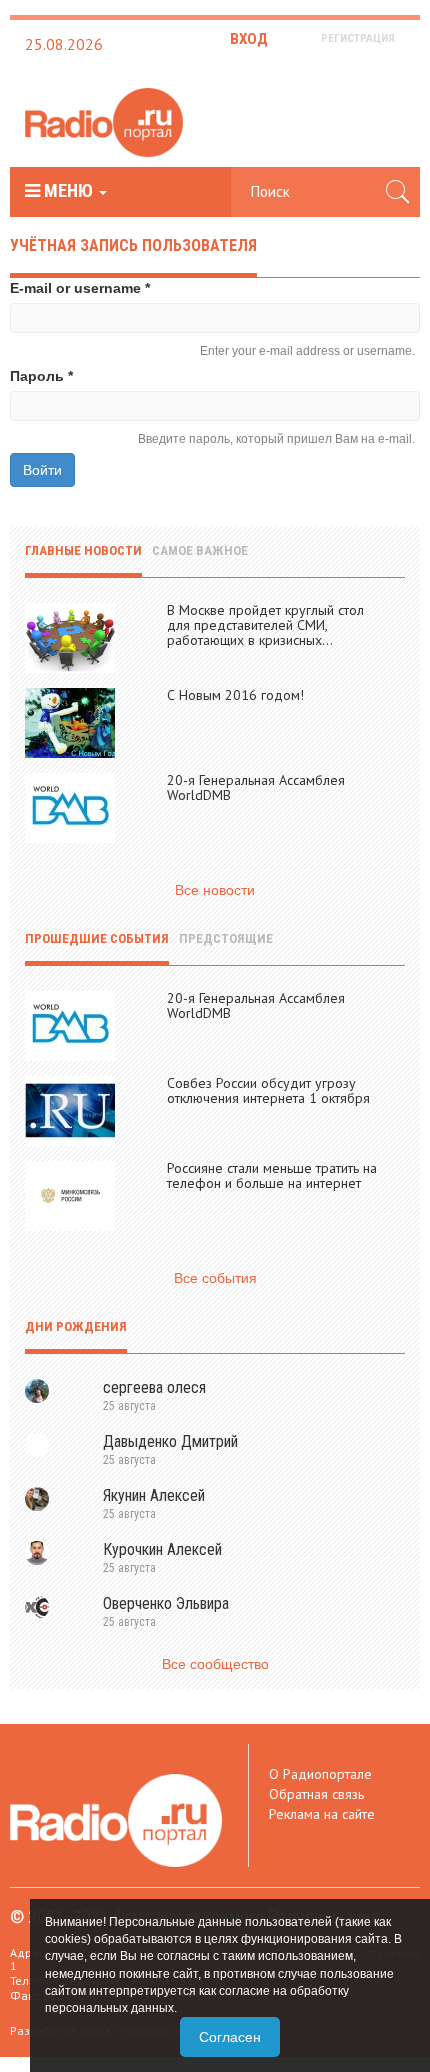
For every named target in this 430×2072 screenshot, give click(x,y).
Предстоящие (226, 938)
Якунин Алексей (154, 1495)
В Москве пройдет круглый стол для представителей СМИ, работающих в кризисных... (265, 625)
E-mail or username (80, 288)
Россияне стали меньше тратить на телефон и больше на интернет (272, 1175)
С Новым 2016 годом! (235, 695)
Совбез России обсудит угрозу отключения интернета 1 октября (268, 1090)
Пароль (41, 376)
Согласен (230, 2037)
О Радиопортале (320, 1774)
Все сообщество (215, 1664)
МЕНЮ (68, 191)
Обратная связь (316, 1794)
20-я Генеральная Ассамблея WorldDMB (256, 787)
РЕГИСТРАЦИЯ (358, 38)
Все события (215, 1278)
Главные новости (83, 550)
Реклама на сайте (322, 1814)
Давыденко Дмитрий (170, 1441)
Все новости (215, 890)
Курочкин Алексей (162, 1549)
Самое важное (200, 550)
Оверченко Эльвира (166, 1603)
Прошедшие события (97, 938)
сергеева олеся (154, 1387)
